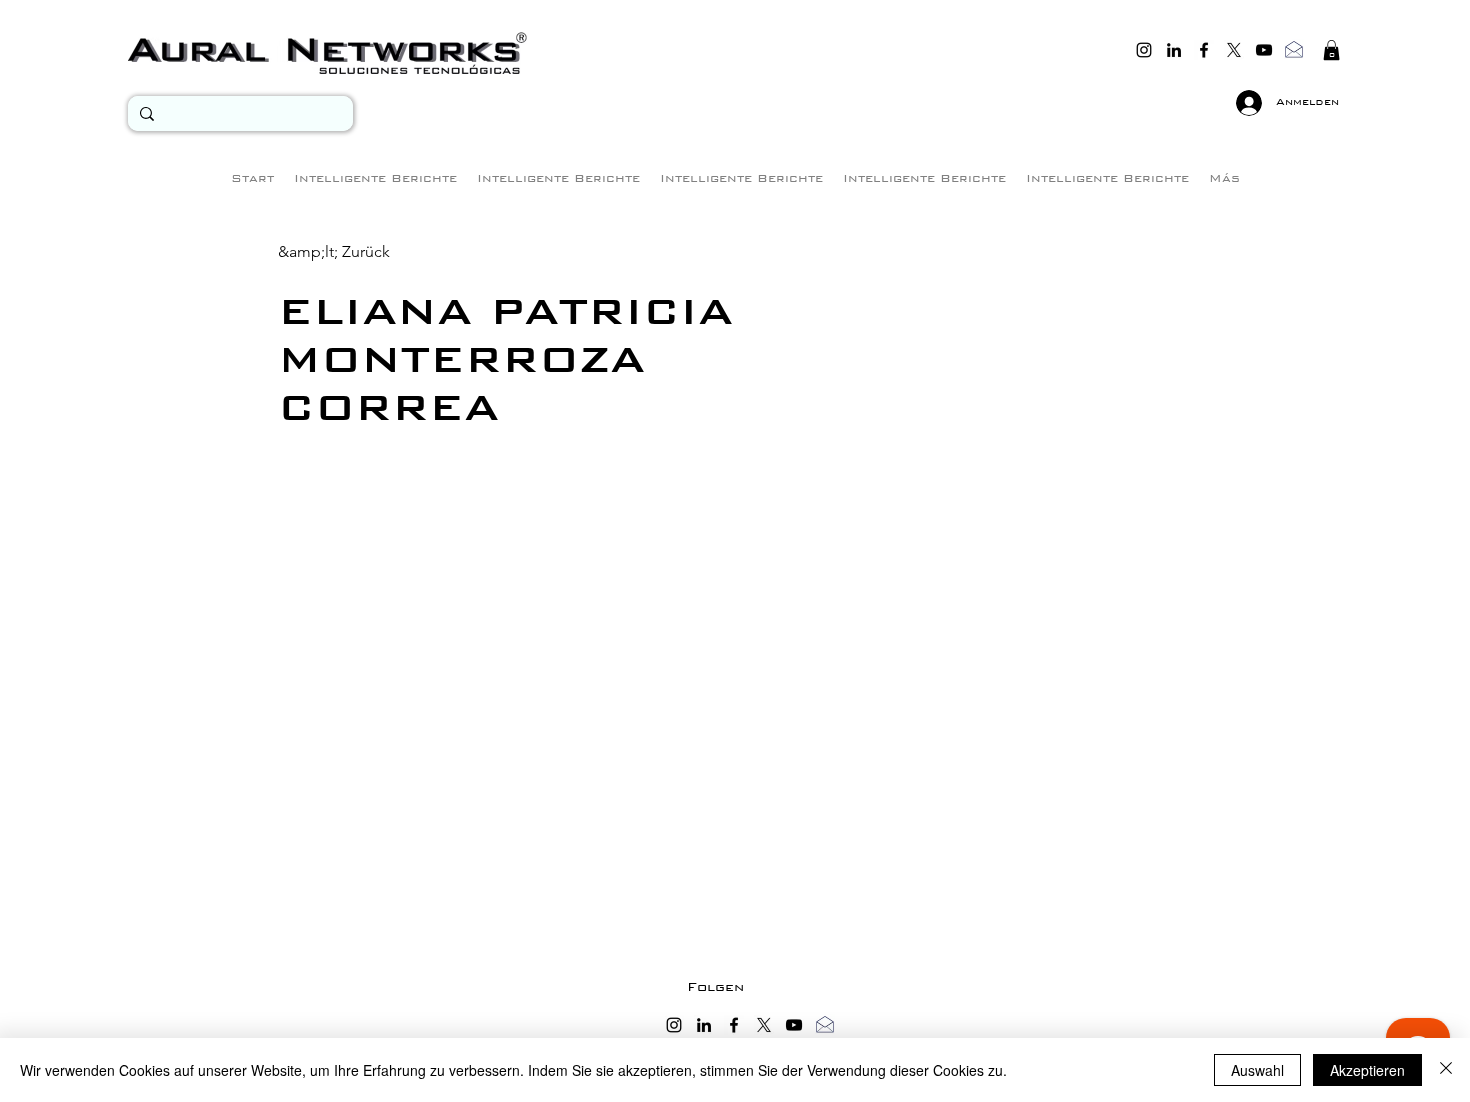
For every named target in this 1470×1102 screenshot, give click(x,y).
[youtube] (1264, 50)
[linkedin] (1174, 50)
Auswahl (1257, 1070)
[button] (1331, 50)
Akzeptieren (1367, 1070)
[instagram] (1144, 50)
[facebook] (1204, 50)
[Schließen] (1446, 1070)
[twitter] (1234, 50)
